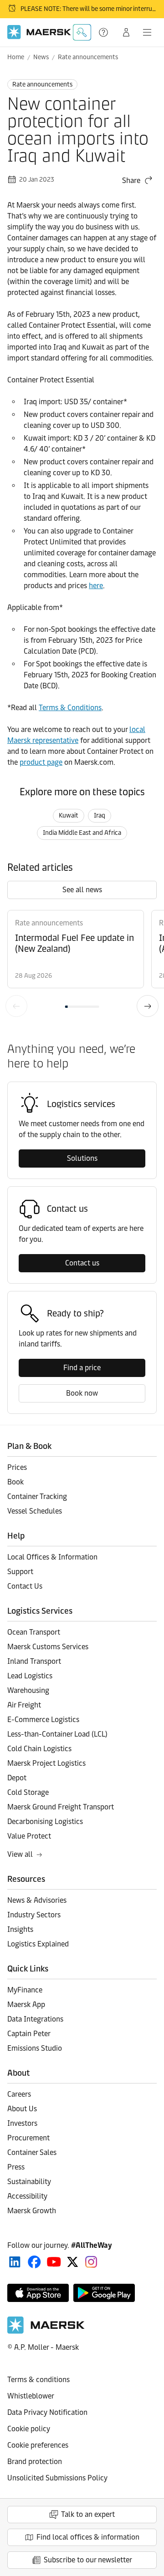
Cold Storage (28, 1792)
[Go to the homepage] (46, 2331)
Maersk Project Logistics (46, 1763)
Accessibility (27, 2196)
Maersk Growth (32, 2211)
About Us (22, 2109)
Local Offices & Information (52, 1557)
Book (15, 1482)
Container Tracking (37, 1496)
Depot (17, 1778)
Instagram (91, 2262)
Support (104, 32)
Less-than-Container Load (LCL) (57, 1734)
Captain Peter (29, 2034)
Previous (16, 1006)
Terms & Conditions (70, 708)
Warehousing (28, 1690)
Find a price (82, 1368)
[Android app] (104, 2293)
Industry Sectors (34, 1915)
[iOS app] (38, 2293)
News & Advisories (37, 1900)
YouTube (54, 2262)
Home (16, 57)
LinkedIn (15, 2262)
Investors (22, 2123)
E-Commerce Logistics (43, 1720)
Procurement (28, 2138)
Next (148, 1006)
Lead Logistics (30, 1676)
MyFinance (25, 1990)
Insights (20, 1929)
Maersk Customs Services (48, 1647)
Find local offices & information (88, 2537)
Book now (82, 1393)
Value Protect (29, 1836)
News (41, 57)
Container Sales (32, 2152)
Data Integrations (35, 2019)
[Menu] (147, 32)
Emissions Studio (35, 2048)
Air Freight (24, 1705)
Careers (19, 2094)
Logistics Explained (38, 1944)
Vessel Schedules (35, 1511)
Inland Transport (34, 1661)
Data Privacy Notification (47, 2412)
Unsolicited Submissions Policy (57, 2478)
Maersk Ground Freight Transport (61, 1807)
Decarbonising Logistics (45, 1821)
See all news (82, 890)
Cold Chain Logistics (39, 1749)
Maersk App (26, 2004)
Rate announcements (88, 57)
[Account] (126, 32)
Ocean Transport (34, 1632)
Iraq (100, 815)
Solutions (82, 1158)
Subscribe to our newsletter (88, 2560)
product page (41, 762)
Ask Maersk (82, 32)
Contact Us (25, 1586)
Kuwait (69, 815)
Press (16, 2167)
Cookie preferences (38, 2445)
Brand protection (35, 2462)
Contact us (82, 1263)
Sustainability (29, 2182)
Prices (17, 1467)
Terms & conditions (38, 2380)
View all (20, 1854)
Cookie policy (29, 2429)
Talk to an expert (88, 2514)
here (96, 586)
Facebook (34, 2262)
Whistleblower (31, 2396)
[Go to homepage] (39, 32)
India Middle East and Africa (82, 833)
